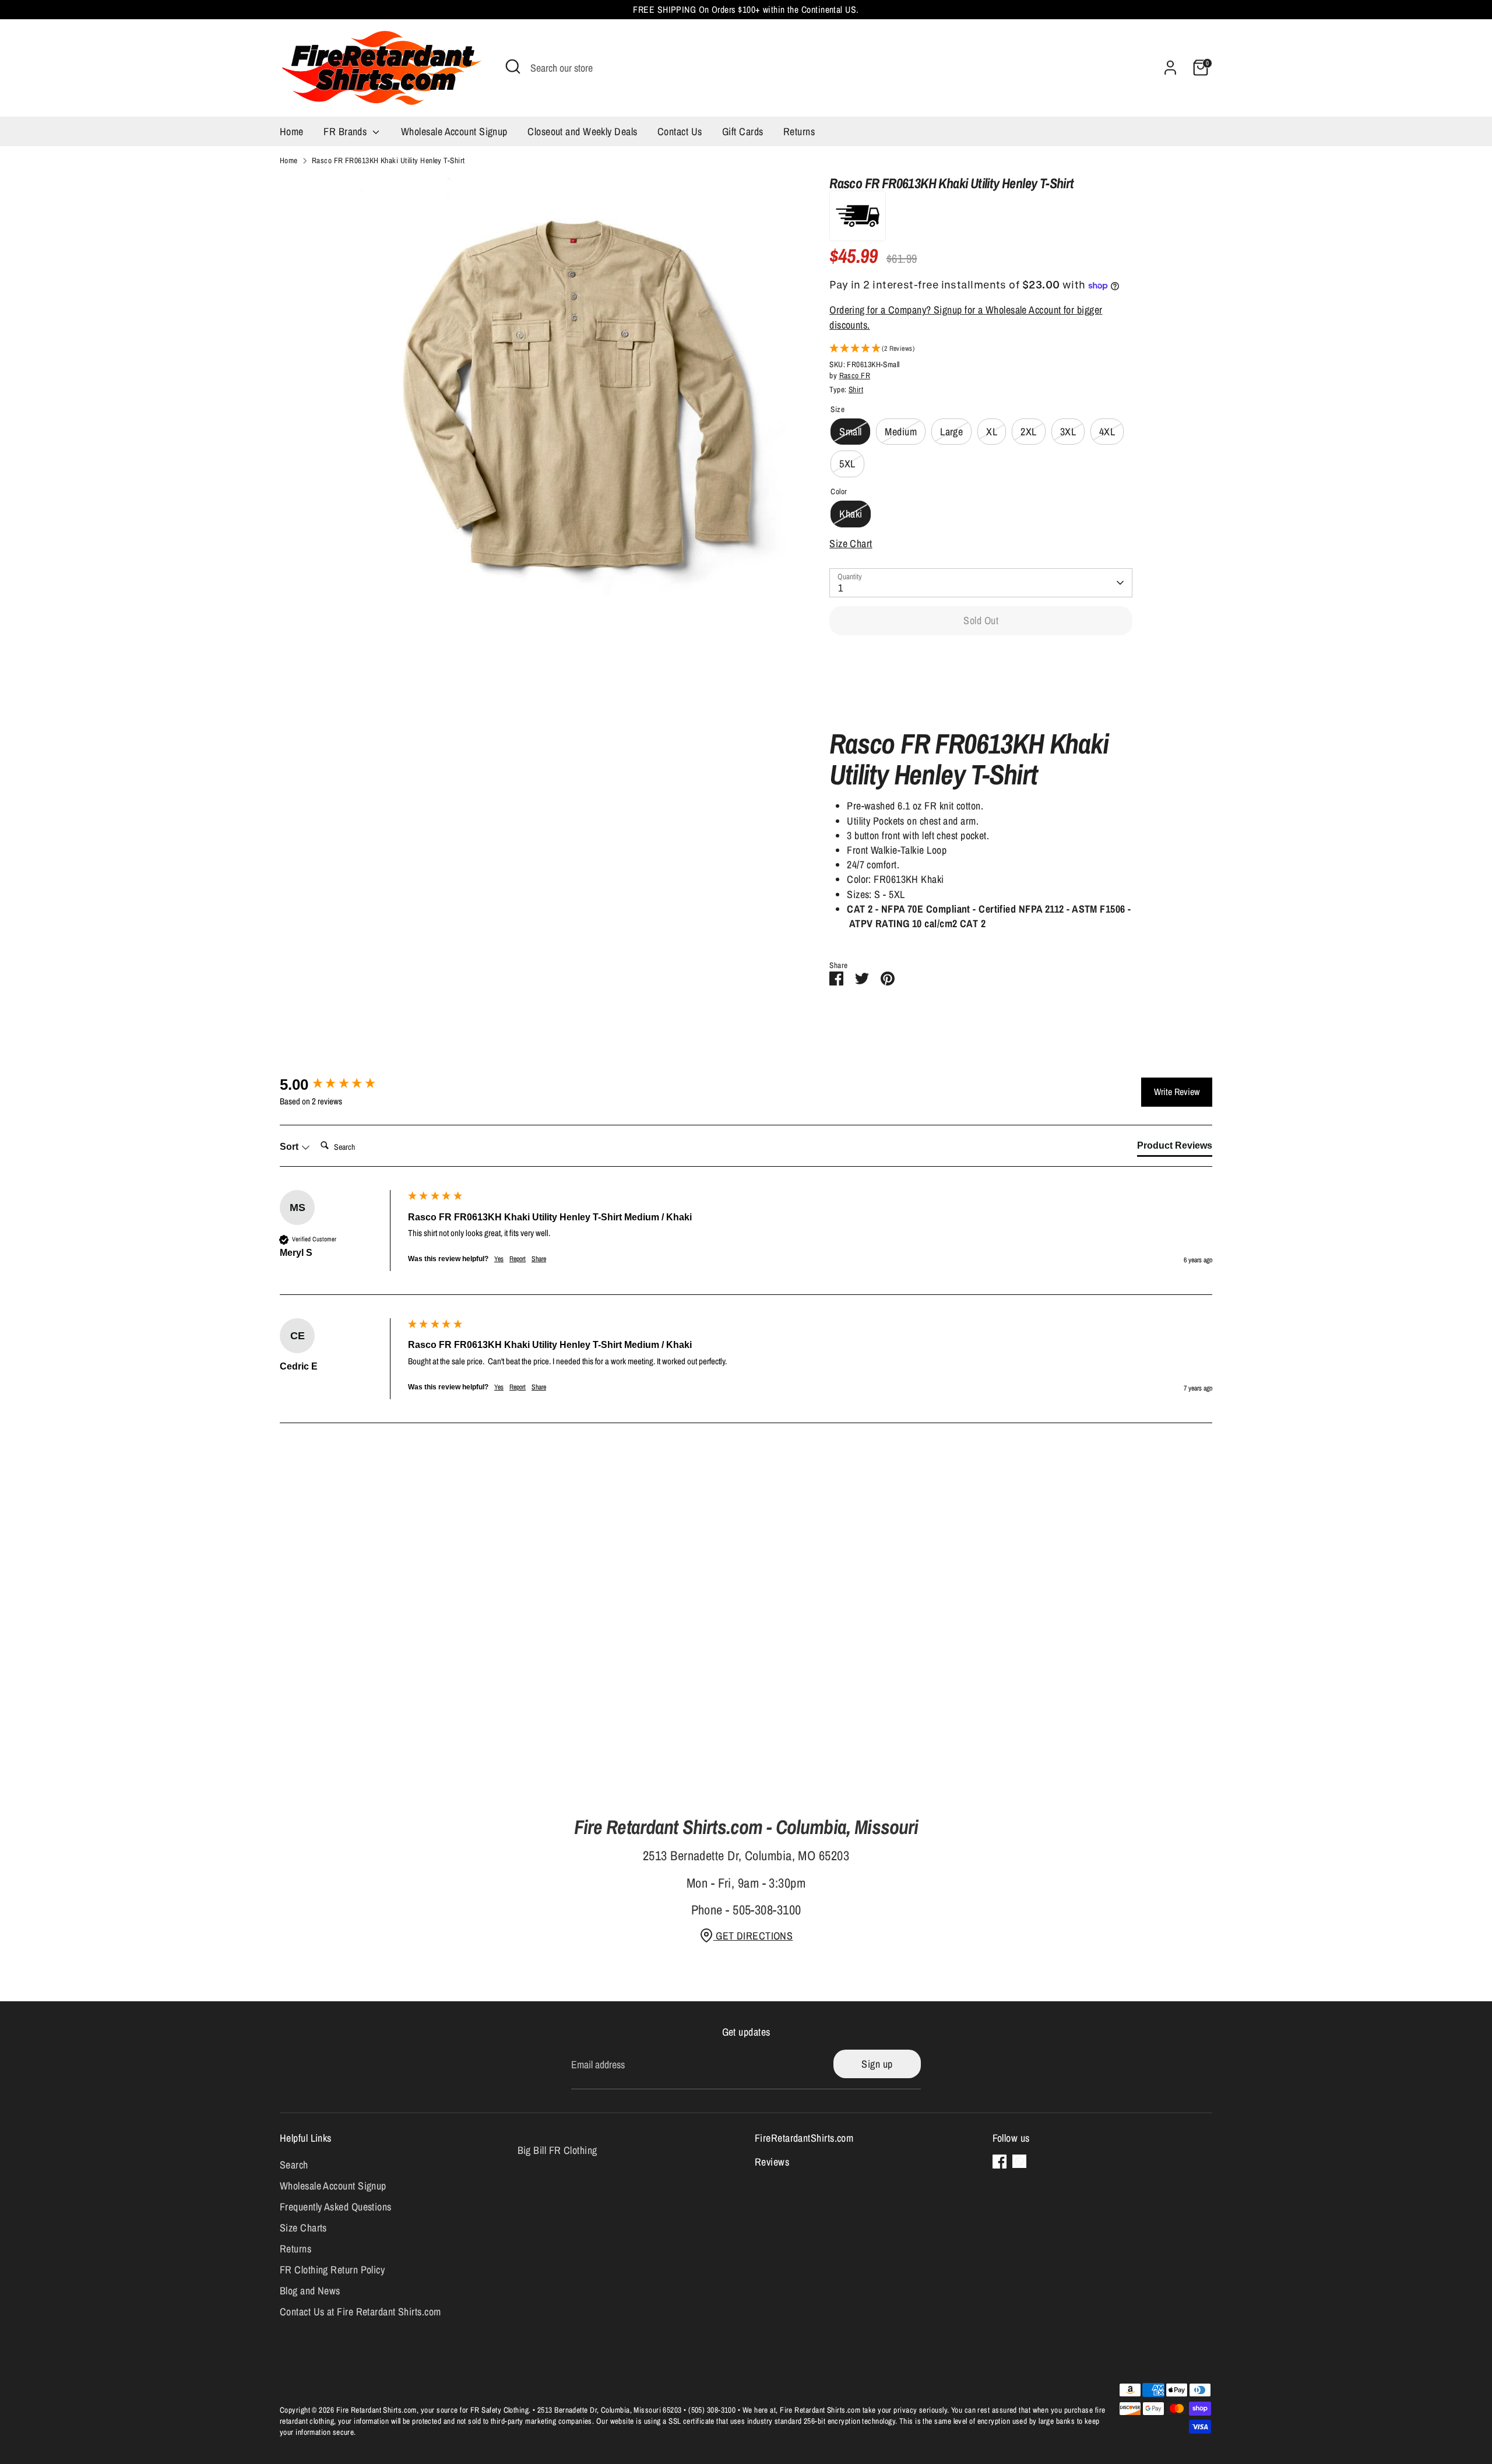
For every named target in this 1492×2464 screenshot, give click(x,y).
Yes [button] (499, 1259)
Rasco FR (855, 375)
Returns (799, 131)
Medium (901, 432)
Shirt (856, 389)
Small (850, 432)
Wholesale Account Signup (454, 131)
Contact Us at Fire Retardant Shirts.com (360, 2312)
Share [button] (539, 1259)
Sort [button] (290, 1147)
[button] (981, 349)
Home (292, 131)
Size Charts (303, 2228)
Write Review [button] (1177, 1092)
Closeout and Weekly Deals (582, 131)
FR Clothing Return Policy (332, 2270)
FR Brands (346, 131)
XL (992, 432)
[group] (341, 1085)
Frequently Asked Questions (336, 2207)
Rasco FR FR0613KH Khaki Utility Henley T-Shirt (388, 160)
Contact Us (680, 131)
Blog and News (310, 2291)
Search (294, 2165)
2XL (1028, 432)
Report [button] (518, 1259)
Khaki (851, 514)
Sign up (877, 2064)
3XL (1068, 432)
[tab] (1175, 1148)
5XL (847, 464)
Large (951, 432)
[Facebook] (1000, 2162)
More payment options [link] (981, 686)
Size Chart (851, 543)
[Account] (1170, 68)
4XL (1107, 432)
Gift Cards (743, 131)
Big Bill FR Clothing (557, 2150)
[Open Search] (513, 66)
